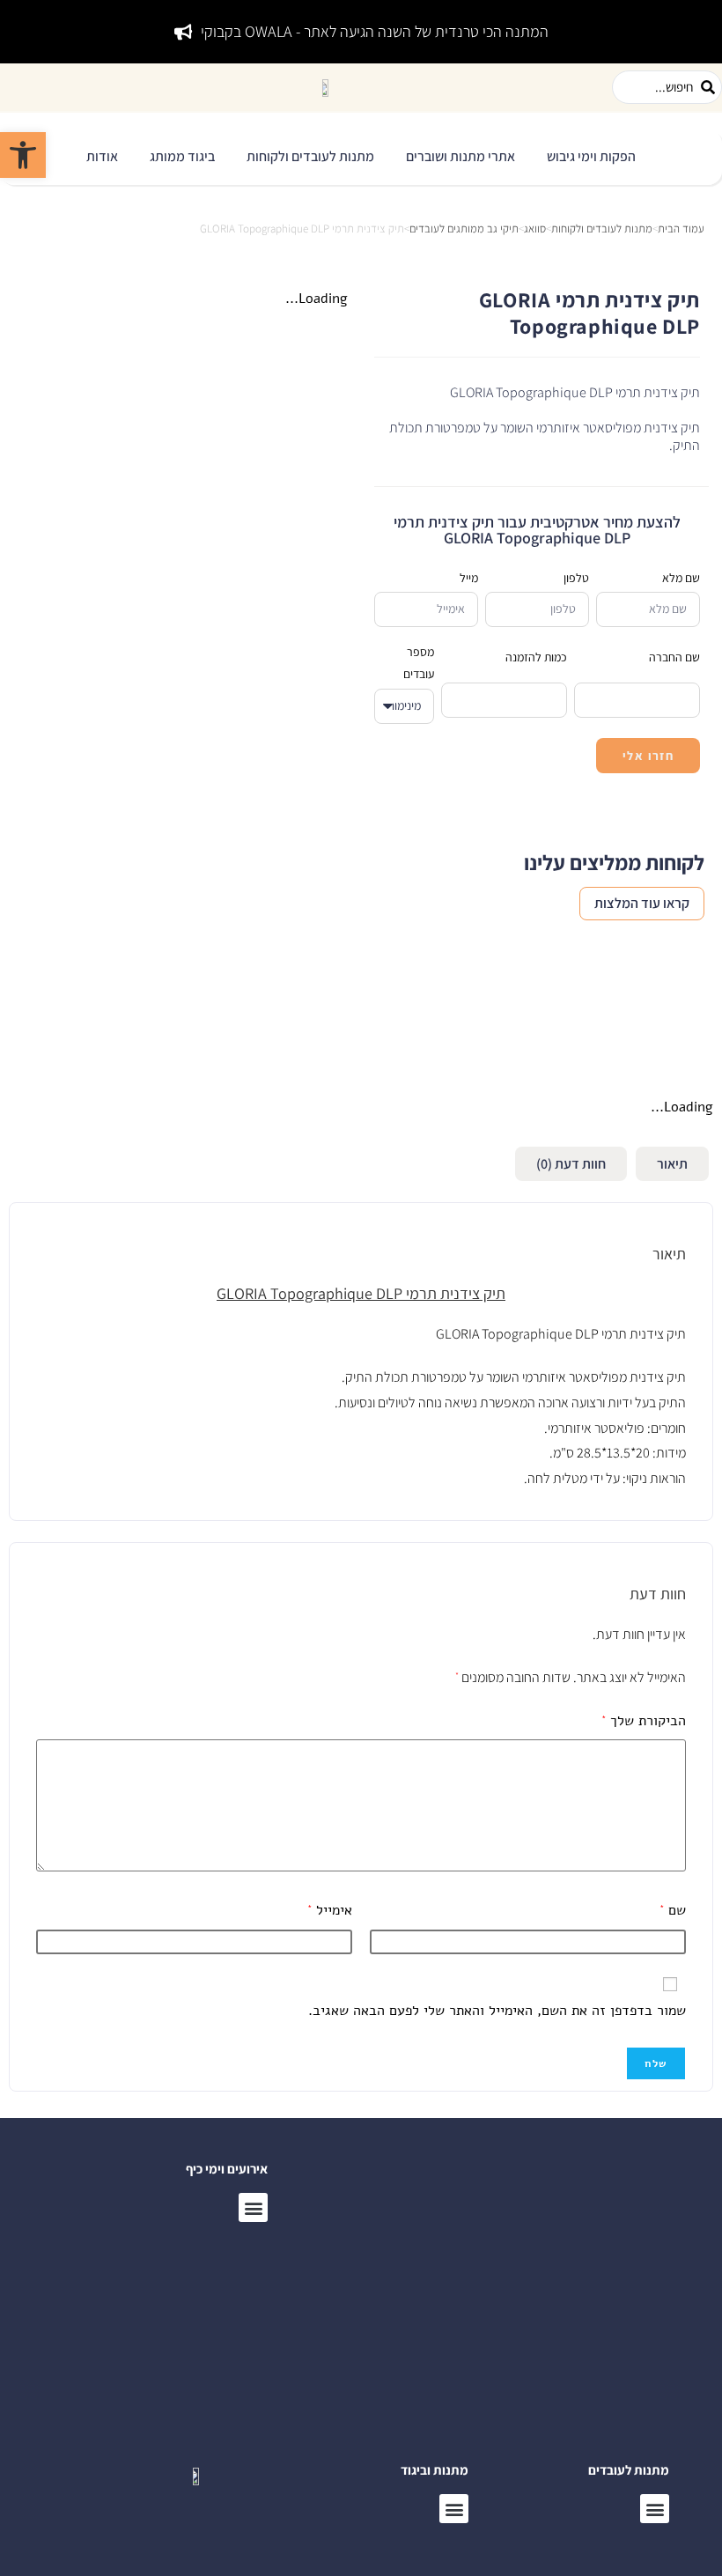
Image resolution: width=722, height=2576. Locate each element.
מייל (469, 578)
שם (673, 1910)
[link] (23, 155)
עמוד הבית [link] (681, 229)
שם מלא (681, 578)
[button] (591, 157)
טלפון (576, 578)
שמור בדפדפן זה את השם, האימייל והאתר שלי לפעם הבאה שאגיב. (497, 2011)
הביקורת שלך (644, 1721)
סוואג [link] (535, 229)
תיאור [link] (672, 1164)
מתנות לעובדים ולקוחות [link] (602, 229)
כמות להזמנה (536, 657)
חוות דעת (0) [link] (571, 1164)
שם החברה (674, 657)
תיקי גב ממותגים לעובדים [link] (464, 229)
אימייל (330, 1910)
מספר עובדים (419, 663)
